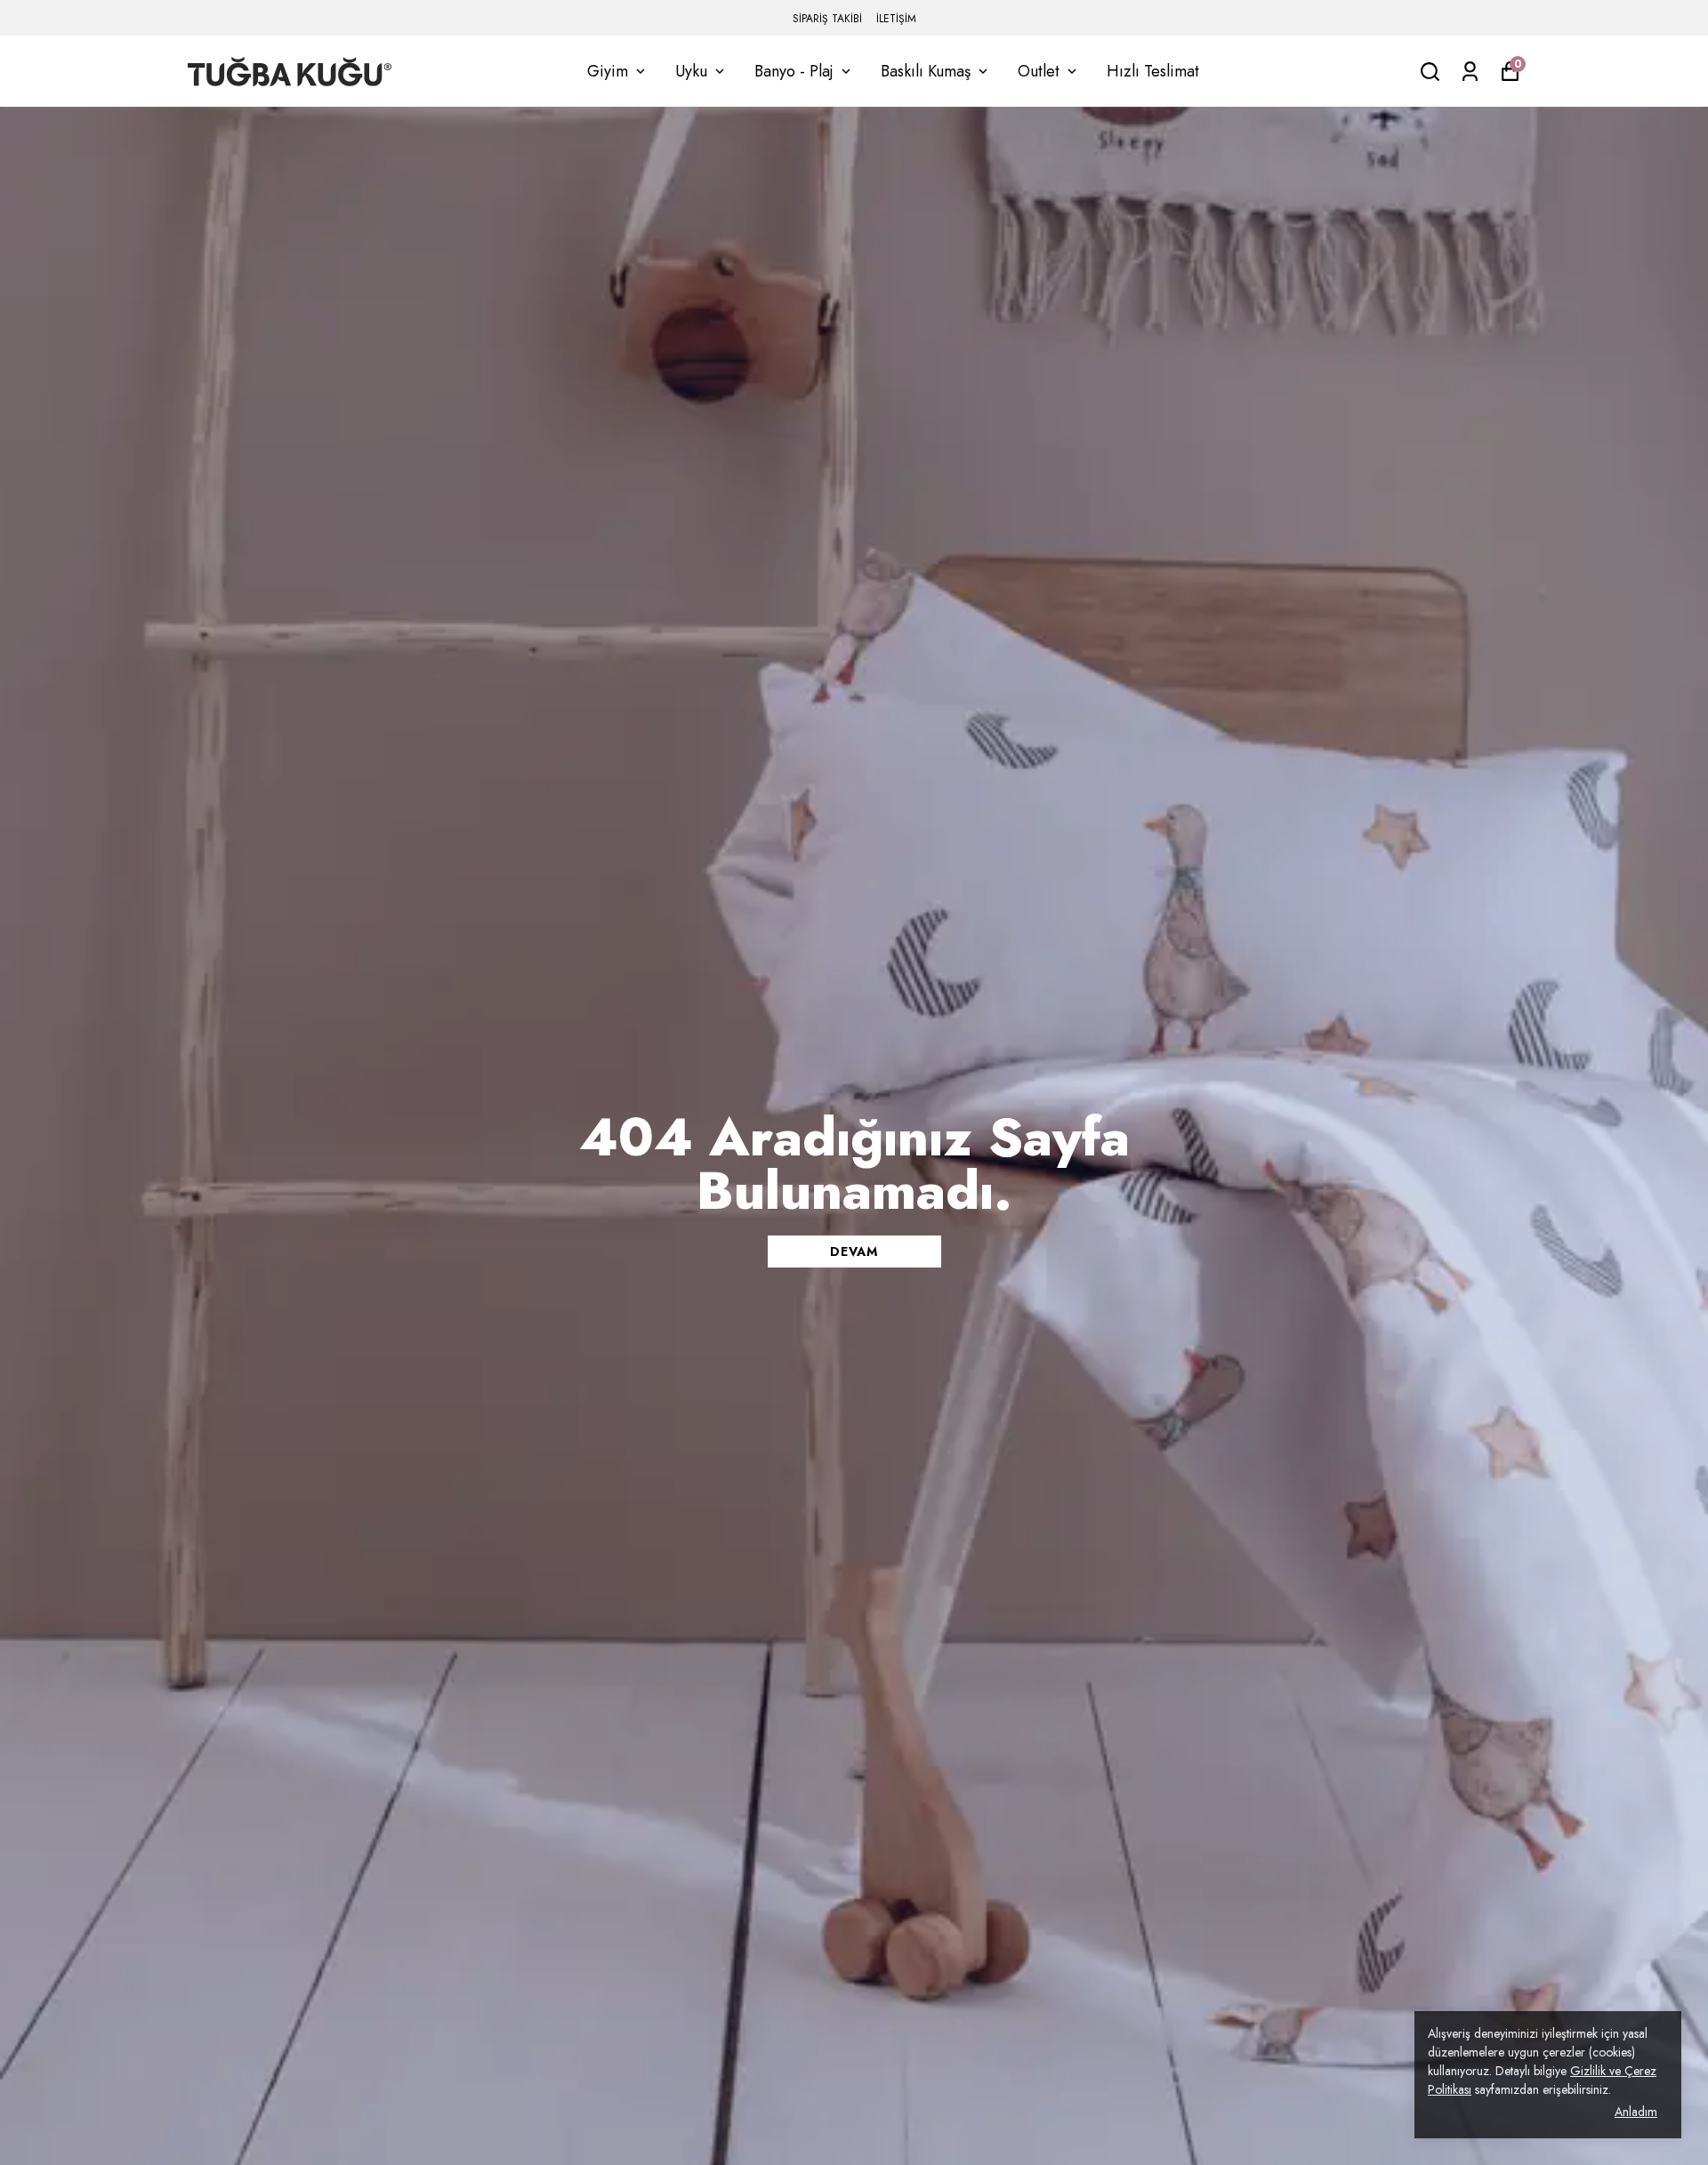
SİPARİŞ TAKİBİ (827, 19)
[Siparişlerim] (1470, 72)
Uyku (691, 71)
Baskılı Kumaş (926, 71)
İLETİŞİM (896, 19)
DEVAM (854, 1252)
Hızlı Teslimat (1153, 71)
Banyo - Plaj (794, 71)
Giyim (608, 71)
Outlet (1039, 71)
